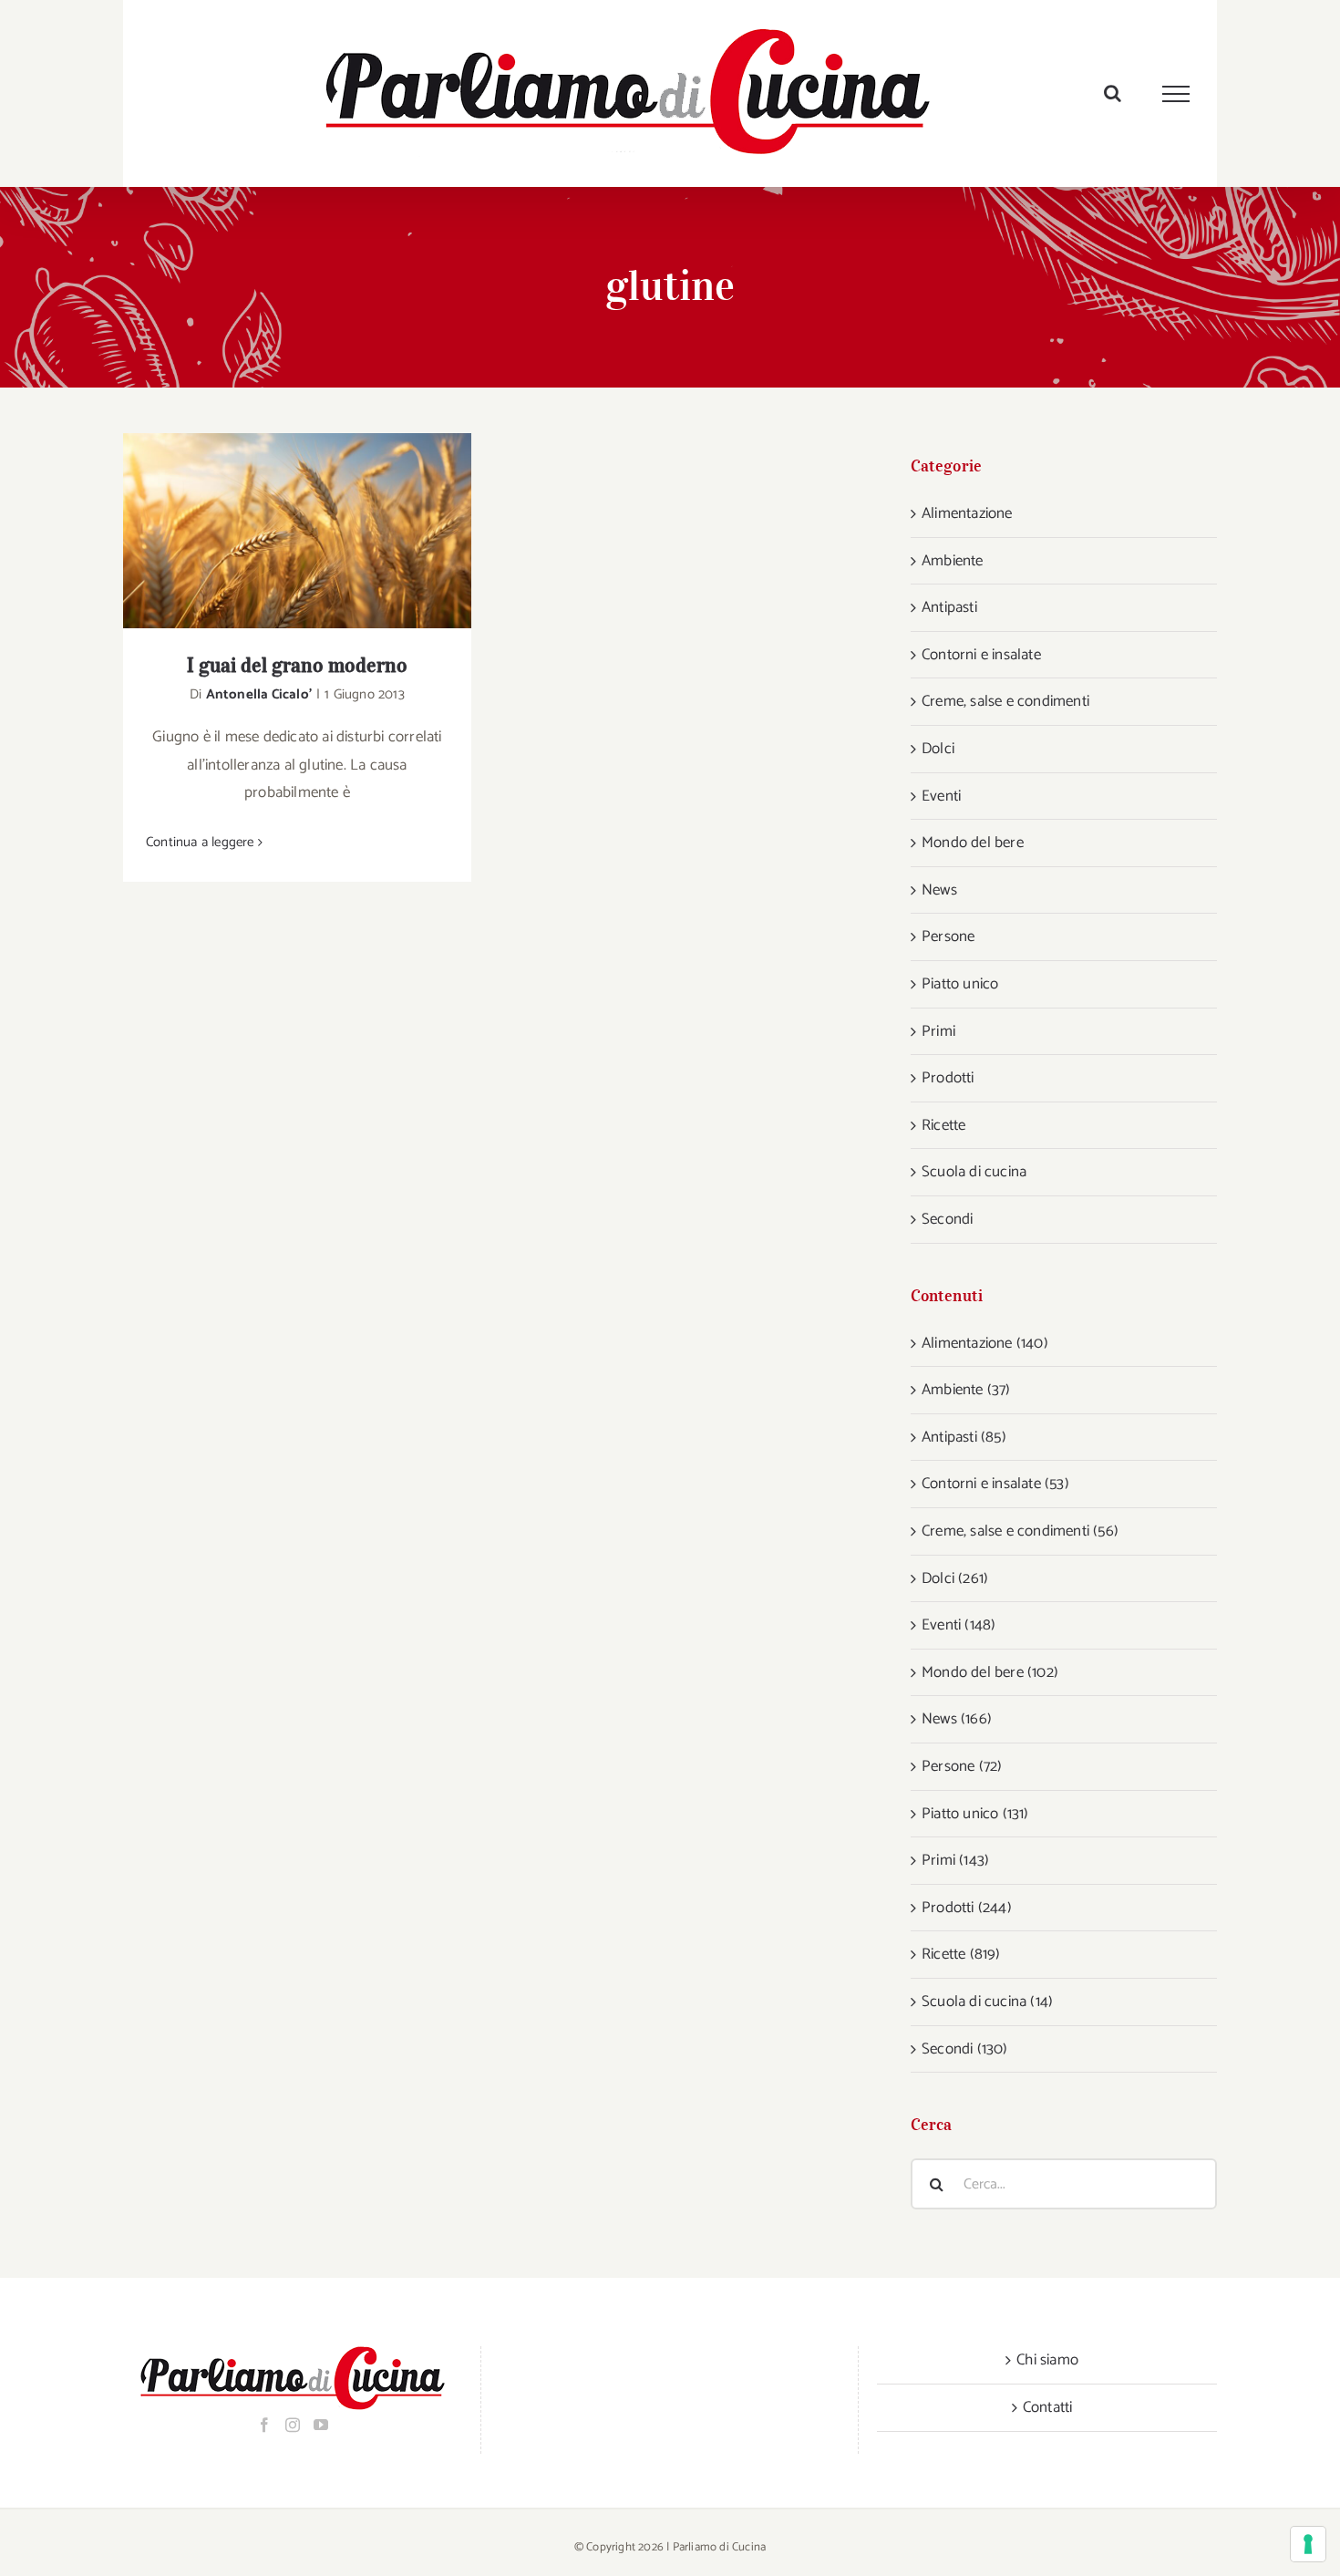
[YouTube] (321, 2425)
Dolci (938, 749)
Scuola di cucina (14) (987, 2002)
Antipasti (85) (964, 1437)
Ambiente (953, 561)
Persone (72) (962, 1766)
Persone (948, 936)
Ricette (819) (961, 1954)
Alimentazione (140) (985, 1343)
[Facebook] (264, 2425)
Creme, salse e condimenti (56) (1020, 1531)
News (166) (957, 1719)
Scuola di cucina (974, 1172)
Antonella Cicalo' (259, 694)
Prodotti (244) (967, 1908)
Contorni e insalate (981, 655)
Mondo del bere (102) (990, 1672)
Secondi (947, 1219)
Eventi (941, 796)
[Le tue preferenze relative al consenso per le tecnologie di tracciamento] (1308, 2544)
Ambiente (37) (966, 1390)
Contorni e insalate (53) (995, 1484)
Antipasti (949, 607)
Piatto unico (960, 984)
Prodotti (948, 1078)
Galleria (321, 531)
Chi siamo (1047, 2360)
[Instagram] (293, 2425)
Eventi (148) (959, 1625)
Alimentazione (967, 513)
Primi (938, 1031)
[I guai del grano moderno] (297, 531)
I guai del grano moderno (274, 531)
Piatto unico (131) (975, 1814)
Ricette (943, 1125)
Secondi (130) (965, 2049)
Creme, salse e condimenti (1005, 701)
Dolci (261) (955, 1578)
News (939, 890)
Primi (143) (955, 1860)
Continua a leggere (200, 842)
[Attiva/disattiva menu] (1176, 94)
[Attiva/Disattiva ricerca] (1113, 93)
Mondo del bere (973, 843)
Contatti (1048, 2407)
